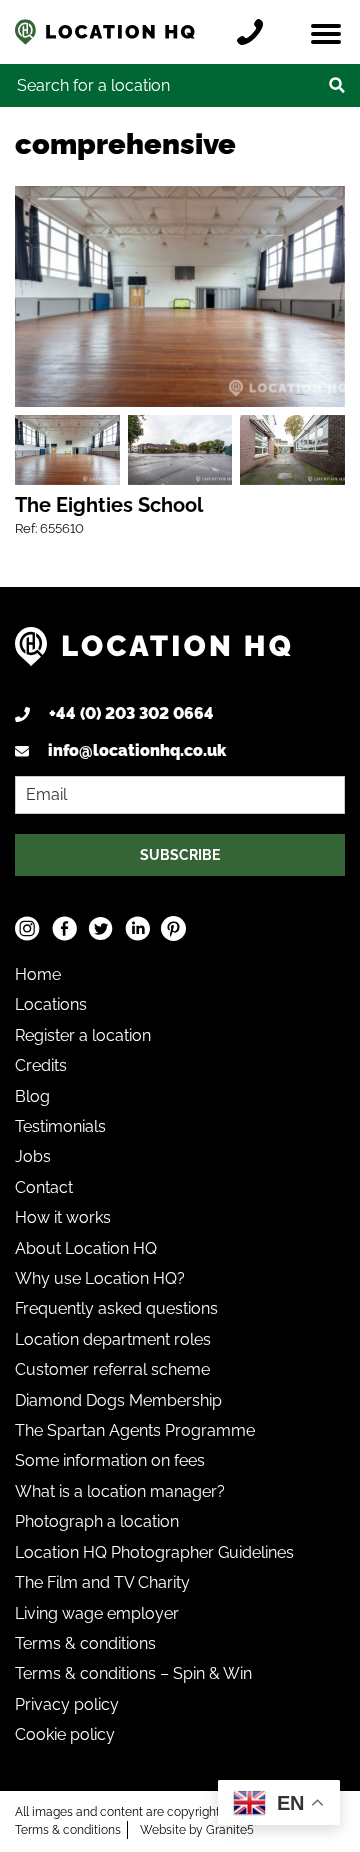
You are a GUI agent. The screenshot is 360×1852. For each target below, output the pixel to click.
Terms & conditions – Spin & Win (133, 1673)
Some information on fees (110, 1460)
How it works (63, 1217)
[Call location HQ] (255, 32)
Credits (41, 1065)
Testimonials (60, 1126)
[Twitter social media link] (100, 928)
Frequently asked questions (116, 1308)
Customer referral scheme (112, 1369)
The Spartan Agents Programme (135, 1430)
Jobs (33, 1156)
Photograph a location (97, 1521)
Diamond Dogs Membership (118, 1400)
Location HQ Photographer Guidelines (154, 1552)
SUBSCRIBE (180, 855)
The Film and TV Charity (102, 1582)
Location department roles (113, 1339)
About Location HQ (86, 1248)
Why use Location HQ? (100, 1278)
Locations (51, 1004)
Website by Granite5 (197, 1830)
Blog (32, 1096)
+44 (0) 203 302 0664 (131, 713)
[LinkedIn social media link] (137, 928)
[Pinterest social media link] (173, 928)
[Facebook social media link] (64, 928)
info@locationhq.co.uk (137, 750)
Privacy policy (67, 1704)
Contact (44, 1187)
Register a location (83, 1035)
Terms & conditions (85, 1643)
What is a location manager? (120, 1491)
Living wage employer (97, 1613)
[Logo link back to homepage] (153, 653)
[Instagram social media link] (27, 928)
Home (38, 974)
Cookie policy (65, 1734)
